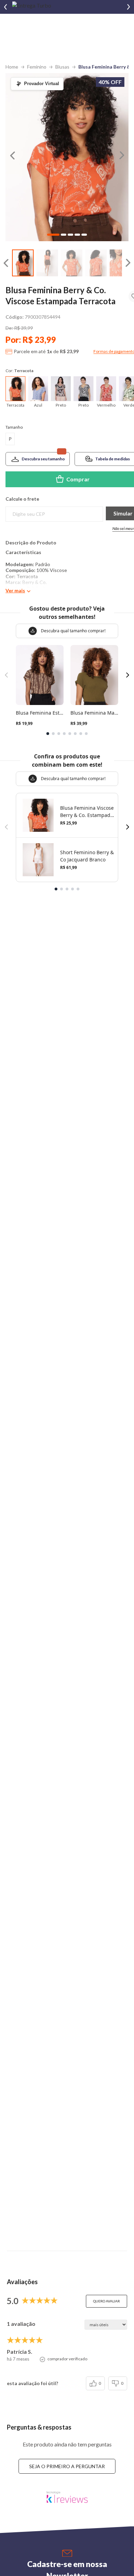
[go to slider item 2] (72, 263)
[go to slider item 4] (120, 263)
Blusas (62, 67)
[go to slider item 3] (96, 263)
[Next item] (129, 7)
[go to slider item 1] (47, 263)
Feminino (37, 67)
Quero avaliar (107, 2301)
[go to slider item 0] (23, 263)
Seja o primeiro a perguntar (67, 2466)
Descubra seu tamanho (43, 459)
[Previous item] (5, 7)
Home (12, 67)
